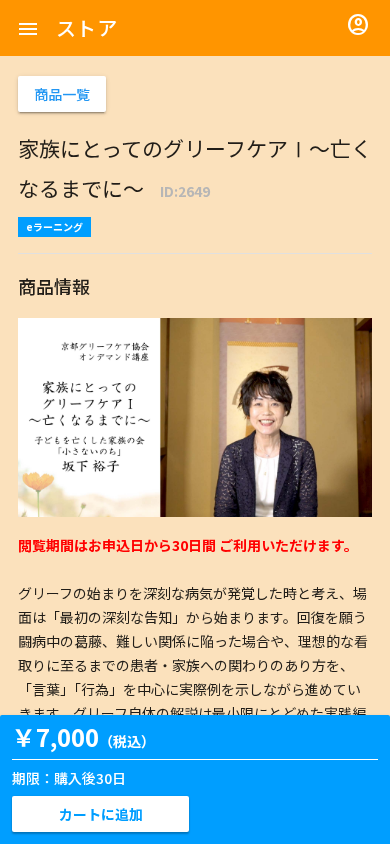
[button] (28, 28)
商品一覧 (62, 94)
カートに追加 (101, 814)
